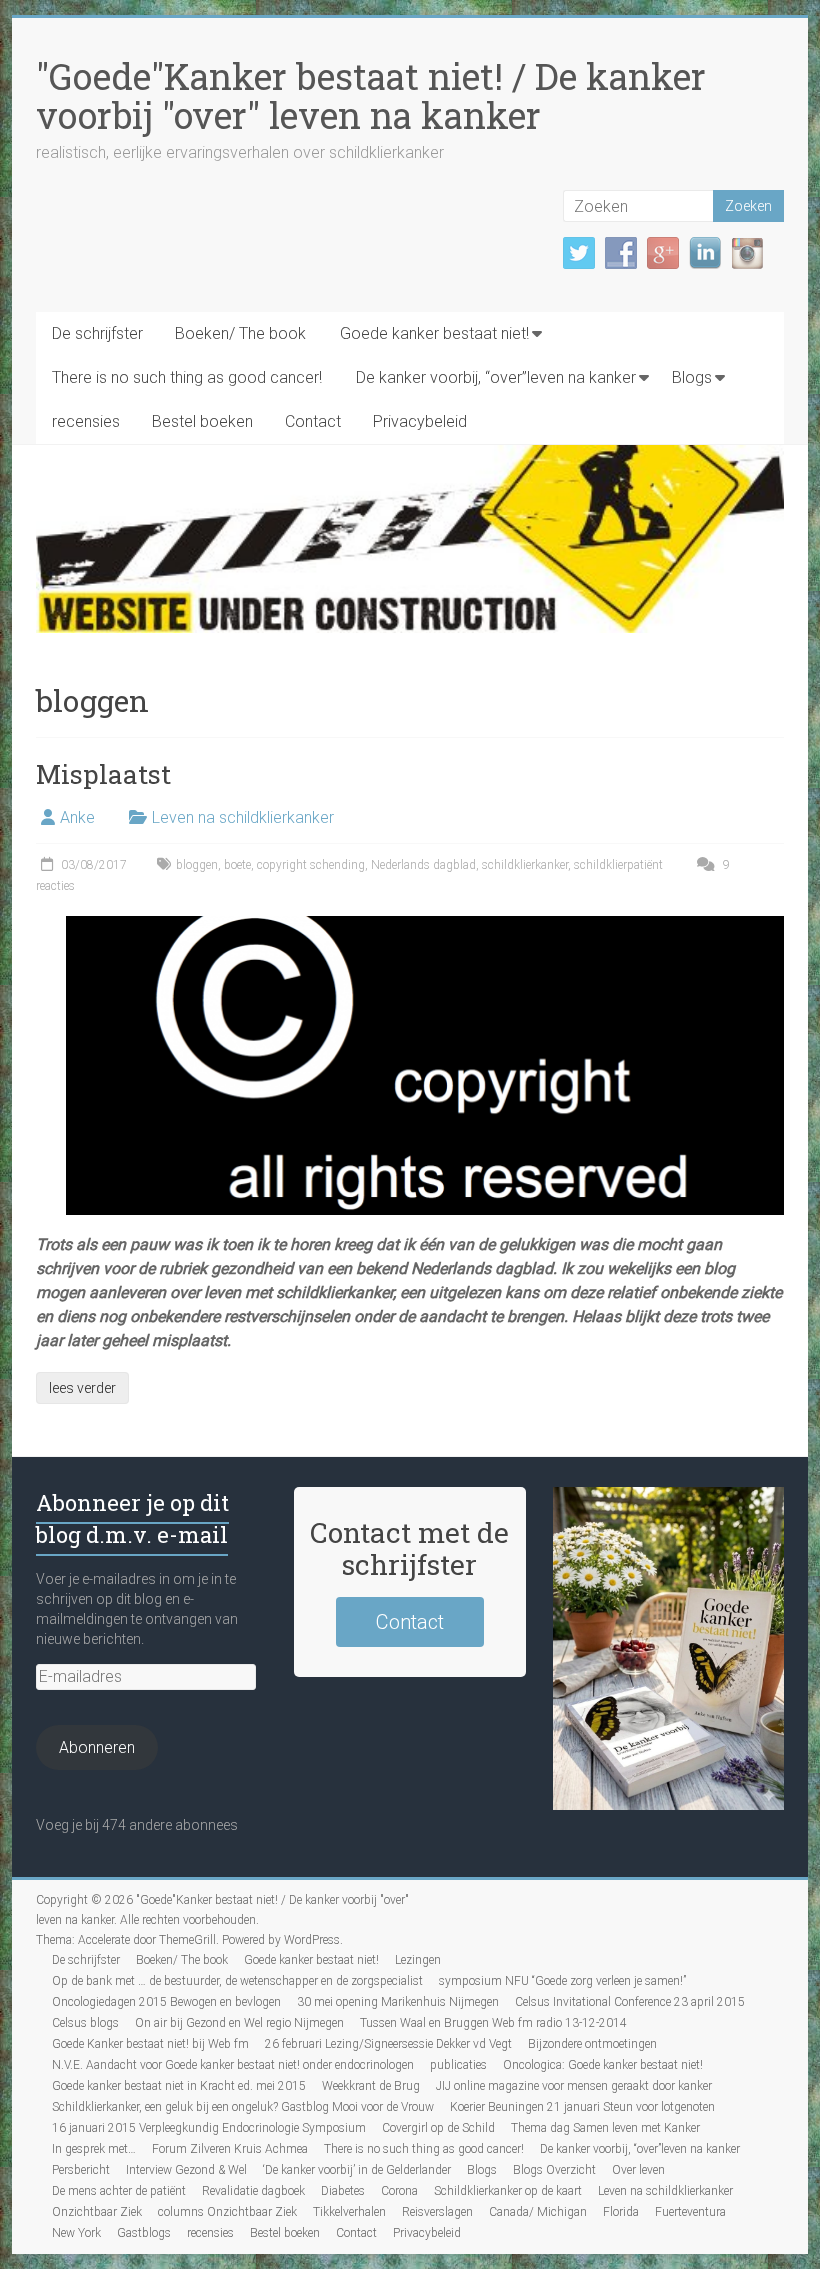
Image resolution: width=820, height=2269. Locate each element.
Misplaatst (103, 774)
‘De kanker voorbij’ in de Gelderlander (357, 2170)
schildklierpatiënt (618, 865)
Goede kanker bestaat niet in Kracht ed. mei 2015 (179, 2086)
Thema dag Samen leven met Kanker (605, 2128)
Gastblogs (144, 2233)
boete (237, 865)
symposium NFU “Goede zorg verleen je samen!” (562, 1981)
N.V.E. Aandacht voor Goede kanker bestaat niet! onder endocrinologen (233, 2065)
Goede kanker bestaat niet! (434, 333)
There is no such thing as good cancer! (187, 377)
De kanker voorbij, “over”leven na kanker (496, 377)
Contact (313, 421)
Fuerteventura (690, 2212)
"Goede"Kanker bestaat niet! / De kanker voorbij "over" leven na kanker (371, 95)
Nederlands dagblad (423, 865)
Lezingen (418, 1960)
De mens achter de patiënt (119, 2191)
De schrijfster (97, 333)
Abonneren (97, 1747)
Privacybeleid (420, 421)
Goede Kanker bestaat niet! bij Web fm (150, 2044)
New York (76, 2233)
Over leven (638, 2170)
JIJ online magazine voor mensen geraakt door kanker (574, 2086)
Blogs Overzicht (554, 2170)
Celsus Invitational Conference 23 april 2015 (630, 2002)
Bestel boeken (202, 421)
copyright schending (311, 865)
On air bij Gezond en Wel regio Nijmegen (239, 2023)
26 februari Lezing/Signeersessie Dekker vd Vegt (388, 2044)
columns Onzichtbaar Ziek (227, 2212)
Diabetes (343, 2191)
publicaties (458, 2065)
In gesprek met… (94, 2149)
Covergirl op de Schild (438, 2128)
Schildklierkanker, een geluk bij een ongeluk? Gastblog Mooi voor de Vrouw (243, 2107)
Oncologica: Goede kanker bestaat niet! (603, 2065)
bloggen (197, 865)
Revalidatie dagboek (253, 2191)
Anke (77, 817)
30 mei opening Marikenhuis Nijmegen (398, 2002)
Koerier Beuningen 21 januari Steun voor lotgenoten (582, 2107)
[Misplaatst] (425, 925)
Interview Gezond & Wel (186, 2170)
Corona (399, 2191)
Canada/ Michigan (538, 2212)
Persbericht (81, 2170)
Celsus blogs (85, 2023)
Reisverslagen (437, 2212)
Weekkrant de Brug (371, 2086)
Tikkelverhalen (349, 2212)
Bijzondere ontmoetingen (592, 2044)
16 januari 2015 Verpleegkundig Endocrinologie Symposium (209, 2128)
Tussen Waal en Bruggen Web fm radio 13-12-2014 (493, 2023)
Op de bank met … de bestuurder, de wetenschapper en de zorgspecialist (237, 1981)
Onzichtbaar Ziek (97, 2212)
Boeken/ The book (240, 333)
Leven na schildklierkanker (243, 817)
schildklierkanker (525, 865)
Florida (621, 2212)
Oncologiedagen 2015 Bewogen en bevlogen (166, 2002)
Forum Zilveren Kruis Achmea (230, 2149)
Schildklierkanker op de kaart (508, 2191)
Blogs (692, 377)
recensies (86, 421)
